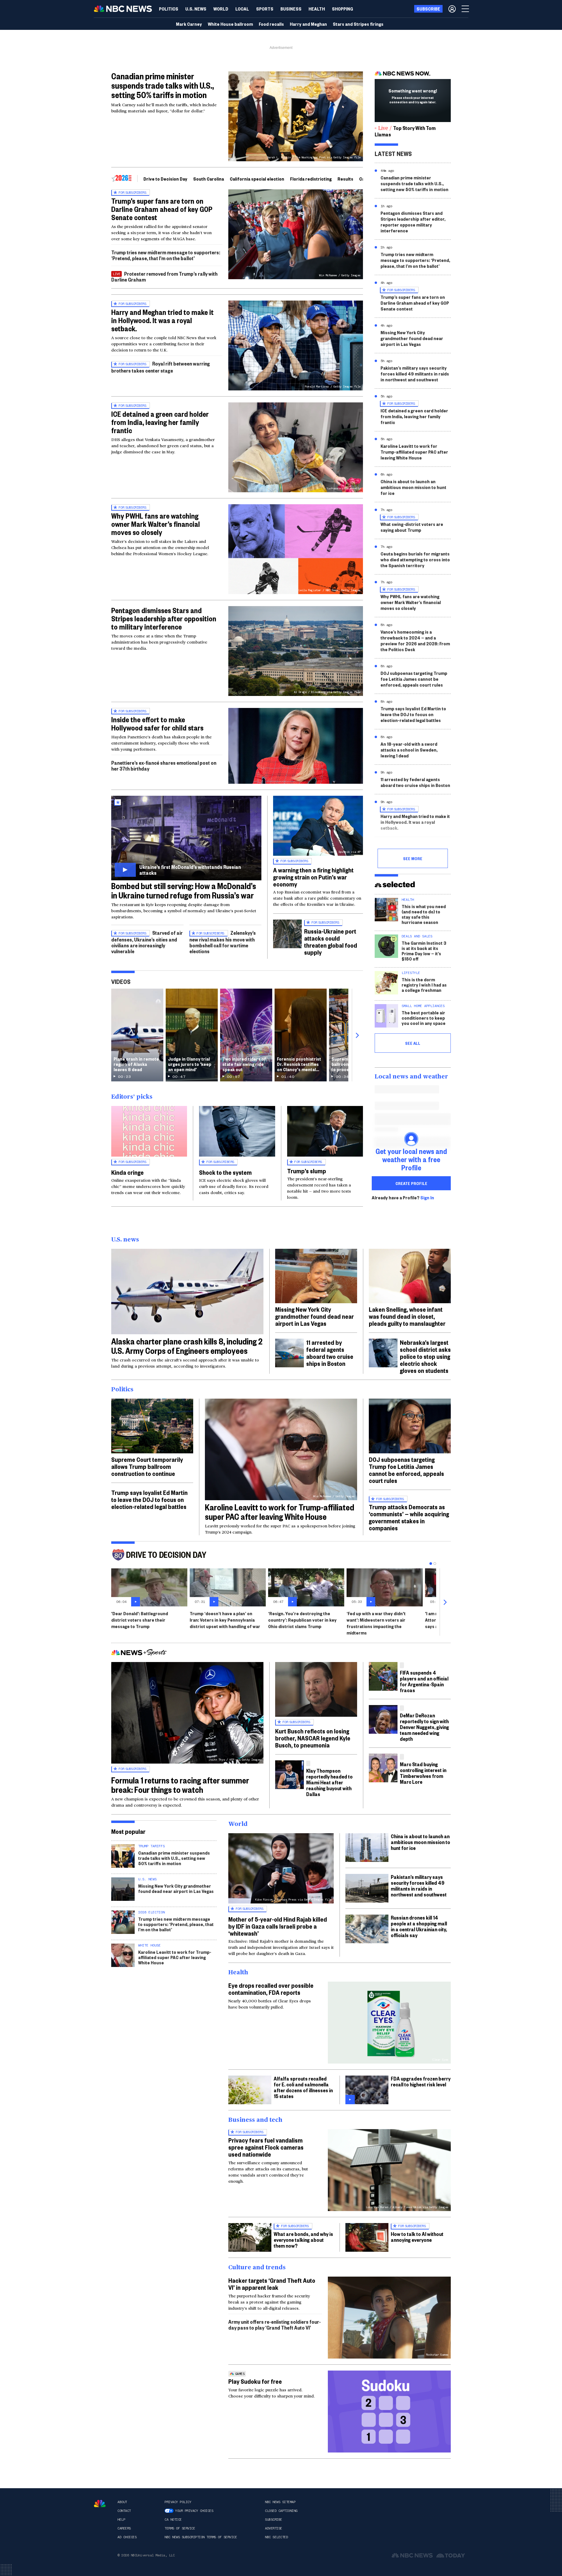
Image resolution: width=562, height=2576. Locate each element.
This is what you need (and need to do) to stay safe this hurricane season (424, 914)
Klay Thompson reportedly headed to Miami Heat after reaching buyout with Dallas (329, 1782)
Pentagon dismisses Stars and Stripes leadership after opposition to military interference (164, 618)
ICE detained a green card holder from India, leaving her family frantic (160, 422)
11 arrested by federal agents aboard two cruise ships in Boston (415, 782)
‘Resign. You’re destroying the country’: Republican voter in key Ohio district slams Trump (302, 1620)
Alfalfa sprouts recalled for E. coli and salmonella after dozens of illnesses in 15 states (303, 2087)
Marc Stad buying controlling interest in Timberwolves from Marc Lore (423, 1773)
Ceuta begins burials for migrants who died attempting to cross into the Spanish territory (415, 559)
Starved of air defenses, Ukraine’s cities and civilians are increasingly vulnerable (147, 942)
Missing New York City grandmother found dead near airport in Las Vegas (412, 338)
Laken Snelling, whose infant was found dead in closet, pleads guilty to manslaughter (407, 1316)
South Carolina (209, 179)
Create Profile (411, 1183)
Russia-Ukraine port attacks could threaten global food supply (331, 941)
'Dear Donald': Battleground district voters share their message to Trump (140, 1620)
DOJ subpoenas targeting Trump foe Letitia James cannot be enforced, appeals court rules (414, 679)
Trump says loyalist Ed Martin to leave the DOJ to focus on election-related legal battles (413, 714)
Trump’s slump (307, 1171)
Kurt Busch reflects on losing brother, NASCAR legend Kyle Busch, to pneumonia (313, 1738)
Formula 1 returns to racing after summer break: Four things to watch (180, 1785)
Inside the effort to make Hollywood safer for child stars (157, 723)
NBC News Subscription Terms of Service (201, 2537)
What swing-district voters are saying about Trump (412, 527)
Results (345, 179)
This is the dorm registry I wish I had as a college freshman (424, 985)
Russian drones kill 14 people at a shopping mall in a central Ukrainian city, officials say (419, 1926)
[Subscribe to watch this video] (186, 838)
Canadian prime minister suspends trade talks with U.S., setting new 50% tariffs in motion (414, 183)
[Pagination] (431, 1564)
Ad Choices (127, 2537)
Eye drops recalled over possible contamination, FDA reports (271, 1989)
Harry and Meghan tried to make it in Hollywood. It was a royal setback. (162, 320)
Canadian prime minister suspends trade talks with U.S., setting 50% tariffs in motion (163, 85)
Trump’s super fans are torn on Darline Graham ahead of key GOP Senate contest (162, 209)
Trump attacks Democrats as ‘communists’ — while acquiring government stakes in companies (409, 1517)
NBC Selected (276, 2537)
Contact (124, 2511)
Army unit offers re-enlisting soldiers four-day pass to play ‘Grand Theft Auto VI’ (275, 2324)
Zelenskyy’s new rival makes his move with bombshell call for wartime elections (223, 942)
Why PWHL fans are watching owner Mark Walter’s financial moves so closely (156, 524)
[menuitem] (169, 9)
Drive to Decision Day (165, 179)
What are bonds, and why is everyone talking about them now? (303, 2240)
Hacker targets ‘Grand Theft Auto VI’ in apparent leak (272, 2284)
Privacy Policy (178, 2502)
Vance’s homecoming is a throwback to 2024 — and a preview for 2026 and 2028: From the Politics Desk (415, 640)
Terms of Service (180, 2528)
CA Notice (173, 2520)
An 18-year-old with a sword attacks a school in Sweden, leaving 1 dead (409, 750)
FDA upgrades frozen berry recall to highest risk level (421, 2081)
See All (413, 1043)
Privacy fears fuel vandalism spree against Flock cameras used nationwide (266, 2147)
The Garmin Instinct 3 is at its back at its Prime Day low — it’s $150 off (424, 951)
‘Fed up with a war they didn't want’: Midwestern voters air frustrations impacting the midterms (376, 1623)
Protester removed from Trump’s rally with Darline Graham (164, 276)
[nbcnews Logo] (100, 2504)
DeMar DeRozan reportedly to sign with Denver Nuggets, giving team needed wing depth (424, 1727)
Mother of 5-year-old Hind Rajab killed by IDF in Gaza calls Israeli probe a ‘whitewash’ (278, 1926)
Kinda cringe (127, 1172)
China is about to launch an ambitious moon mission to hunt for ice (413, 487)
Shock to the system (225, 1172)
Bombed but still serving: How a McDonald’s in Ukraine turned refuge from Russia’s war (184, 890)
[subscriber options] (452, 9)
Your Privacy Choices (194, 2511)
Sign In (427, 1198)
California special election (257, 179)
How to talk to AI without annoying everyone (417, 2237)
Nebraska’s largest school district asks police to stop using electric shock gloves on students (425, 1356)
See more (413, 858)
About (122, 2502)
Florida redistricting (311, 179)
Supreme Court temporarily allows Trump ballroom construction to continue (147, 1466)
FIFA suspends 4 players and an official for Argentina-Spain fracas (424, 1681)
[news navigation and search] (466, 9)
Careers (124, 2528)
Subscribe (274, 2520)
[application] (296, 746)
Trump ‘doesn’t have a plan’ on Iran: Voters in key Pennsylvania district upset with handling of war (225, 1620)
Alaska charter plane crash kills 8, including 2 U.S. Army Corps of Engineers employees (187, 1346)
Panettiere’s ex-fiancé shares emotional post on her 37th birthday (164, 765)
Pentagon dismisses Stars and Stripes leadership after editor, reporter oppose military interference (413, 222)
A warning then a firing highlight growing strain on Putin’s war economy (313, 877)
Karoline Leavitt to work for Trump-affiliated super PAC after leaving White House (414, 452)
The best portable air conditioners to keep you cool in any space (424, 1018)
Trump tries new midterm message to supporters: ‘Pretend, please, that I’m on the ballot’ (166, 255)
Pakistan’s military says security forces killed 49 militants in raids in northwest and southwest (415, 374)
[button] (242, 9)
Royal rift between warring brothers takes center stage (161, 367)
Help (121, 2520)
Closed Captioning (281, 2511)
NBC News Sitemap (280, 2502)
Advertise (274, 2528)
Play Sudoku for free (255, 2381)
